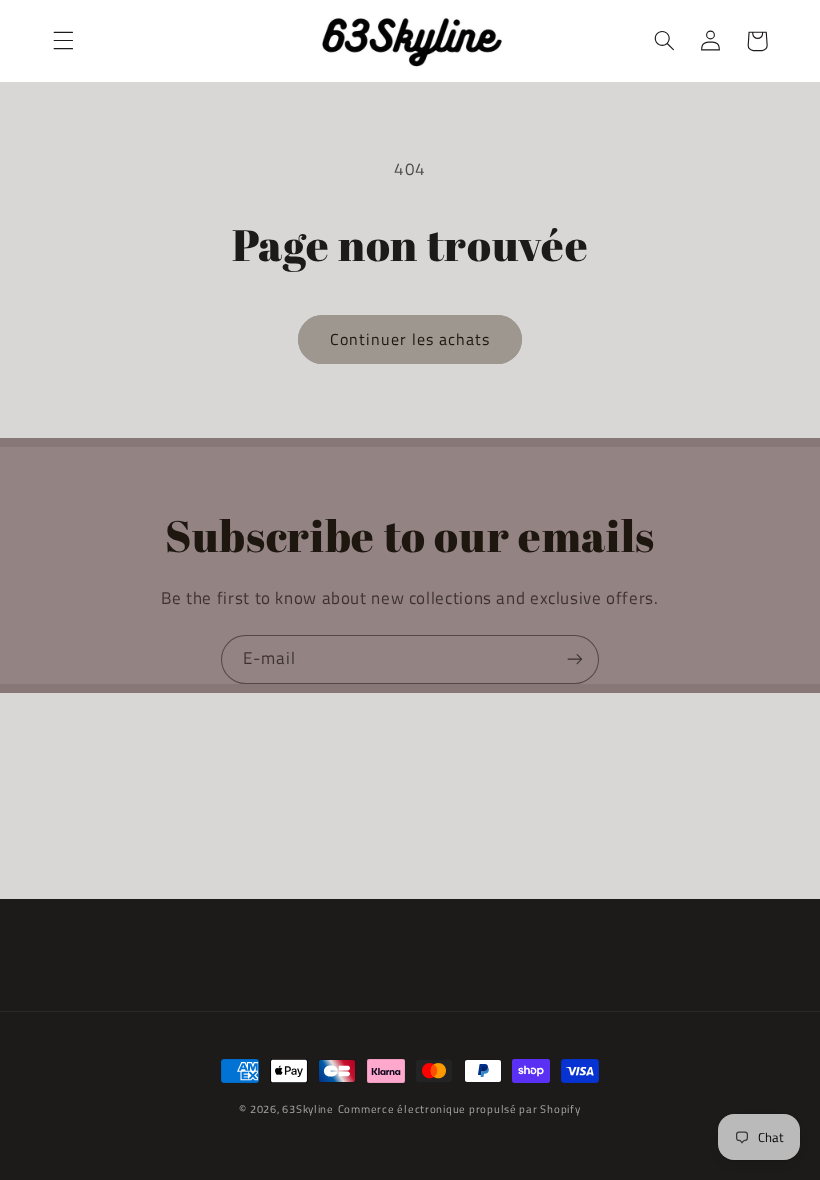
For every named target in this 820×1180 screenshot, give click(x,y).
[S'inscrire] (575, 659)
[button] (63, 41)
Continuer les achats (410, 339)
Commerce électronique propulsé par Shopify (459, 1109)
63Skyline (308, 1109)
